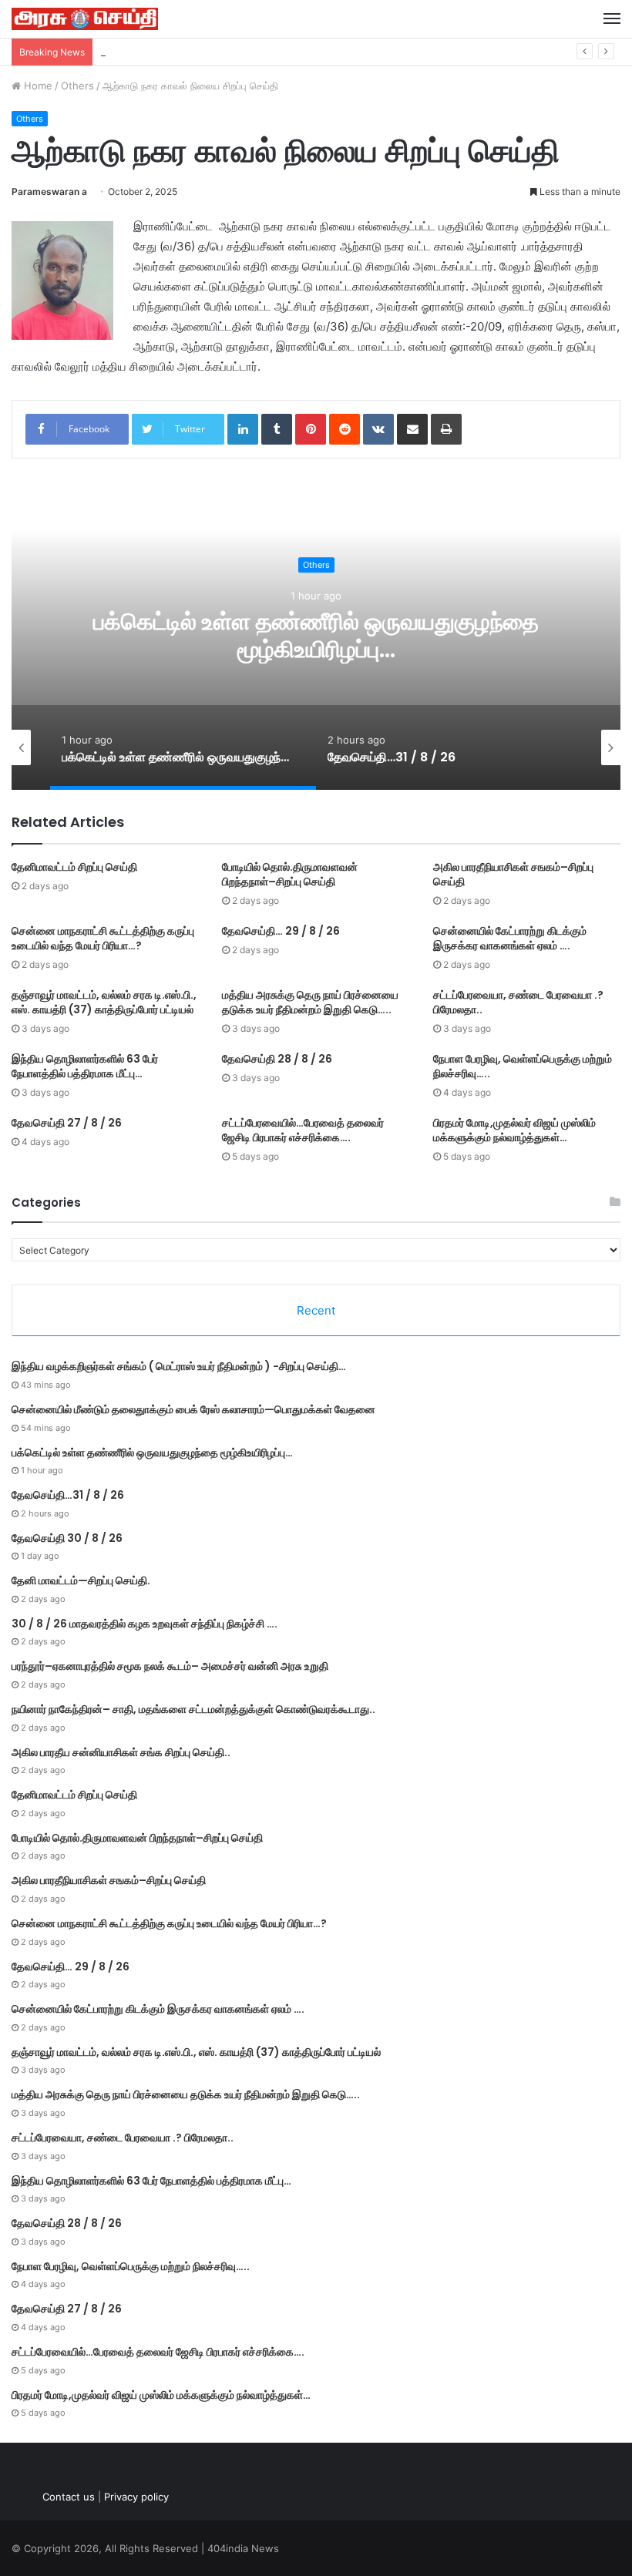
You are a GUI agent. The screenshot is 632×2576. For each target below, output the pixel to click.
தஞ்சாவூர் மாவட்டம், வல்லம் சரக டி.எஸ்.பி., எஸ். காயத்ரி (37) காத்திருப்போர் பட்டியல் (104, 1002)
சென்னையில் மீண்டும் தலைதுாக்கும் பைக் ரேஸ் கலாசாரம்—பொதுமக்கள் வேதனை (193, 1409)
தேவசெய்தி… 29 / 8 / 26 (281, 931)
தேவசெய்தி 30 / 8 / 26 (67, 1538)
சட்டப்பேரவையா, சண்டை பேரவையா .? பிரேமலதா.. (518, 1002)
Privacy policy (136, 2497)
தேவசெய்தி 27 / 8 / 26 (67, 1123)
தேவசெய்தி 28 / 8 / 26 (277, 1059)
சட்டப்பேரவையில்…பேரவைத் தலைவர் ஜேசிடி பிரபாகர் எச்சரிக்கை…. (303, 1130)
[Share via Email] (412, 429)
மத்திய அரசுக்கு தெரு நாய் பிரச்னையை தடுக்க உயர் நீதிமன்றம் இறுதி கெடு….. (310, 1002)
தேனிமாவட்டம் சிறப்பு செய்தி (74, 867)
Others (77, 86)
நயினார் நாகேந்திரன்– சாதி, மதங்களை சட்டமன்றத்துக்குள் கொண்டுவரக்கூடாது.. (193, 1709)
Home (37, 86)
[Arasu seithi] (85, 19)
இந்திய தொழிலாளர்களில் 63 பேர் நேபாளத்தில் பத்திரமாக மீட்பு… (85, 1066)
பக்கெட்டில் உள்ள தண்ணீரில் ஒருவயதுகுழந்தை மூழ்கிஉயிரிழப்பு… (234, 52)
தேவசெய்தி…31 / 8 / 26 (326, 636)
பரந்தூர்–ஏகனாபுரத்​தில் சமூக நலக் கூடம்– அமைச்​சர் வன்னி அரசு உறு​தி (170, 1666)
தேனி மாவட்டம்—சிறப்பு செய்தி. (81, 1580)
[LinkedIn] (243, 429)
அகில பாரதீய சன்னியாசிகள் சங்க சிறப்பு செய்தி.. (121, 1752)
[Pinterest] (311, 429)
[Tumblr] (277, 429)
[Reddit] (345, 429)
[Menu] (612, 18)
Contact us (69, 2497)
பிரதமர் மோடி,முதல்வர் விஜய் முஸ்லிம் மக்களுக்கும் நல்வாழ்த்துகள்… (514, 1130)
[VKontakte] (378, 429)
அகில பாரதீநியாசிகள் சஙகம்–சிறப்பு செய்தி (513, 874)
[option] (326, 636)
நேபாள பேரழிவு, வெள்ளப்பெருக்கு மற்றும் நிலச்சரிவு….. (523, 1066)
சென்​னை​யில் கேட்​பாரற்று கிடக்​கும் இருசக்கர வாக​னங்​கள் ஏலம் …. (510, 938)
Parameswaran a (49, 191)
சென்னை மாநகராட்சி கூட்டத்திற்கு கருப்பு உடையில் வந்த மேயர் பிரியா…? (103, 938)
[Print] (446, 429)
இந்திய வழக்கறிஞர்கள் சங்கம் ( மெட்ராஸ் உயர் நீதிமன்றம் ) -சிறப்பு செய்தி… (179, 1366)
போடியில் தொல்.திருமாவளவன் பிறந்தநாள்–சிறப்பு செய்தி (290, 874)
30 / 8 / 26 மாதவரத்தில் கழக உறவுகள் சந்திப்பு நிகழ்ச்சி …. (145, 1624)
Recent (316, 1310)
